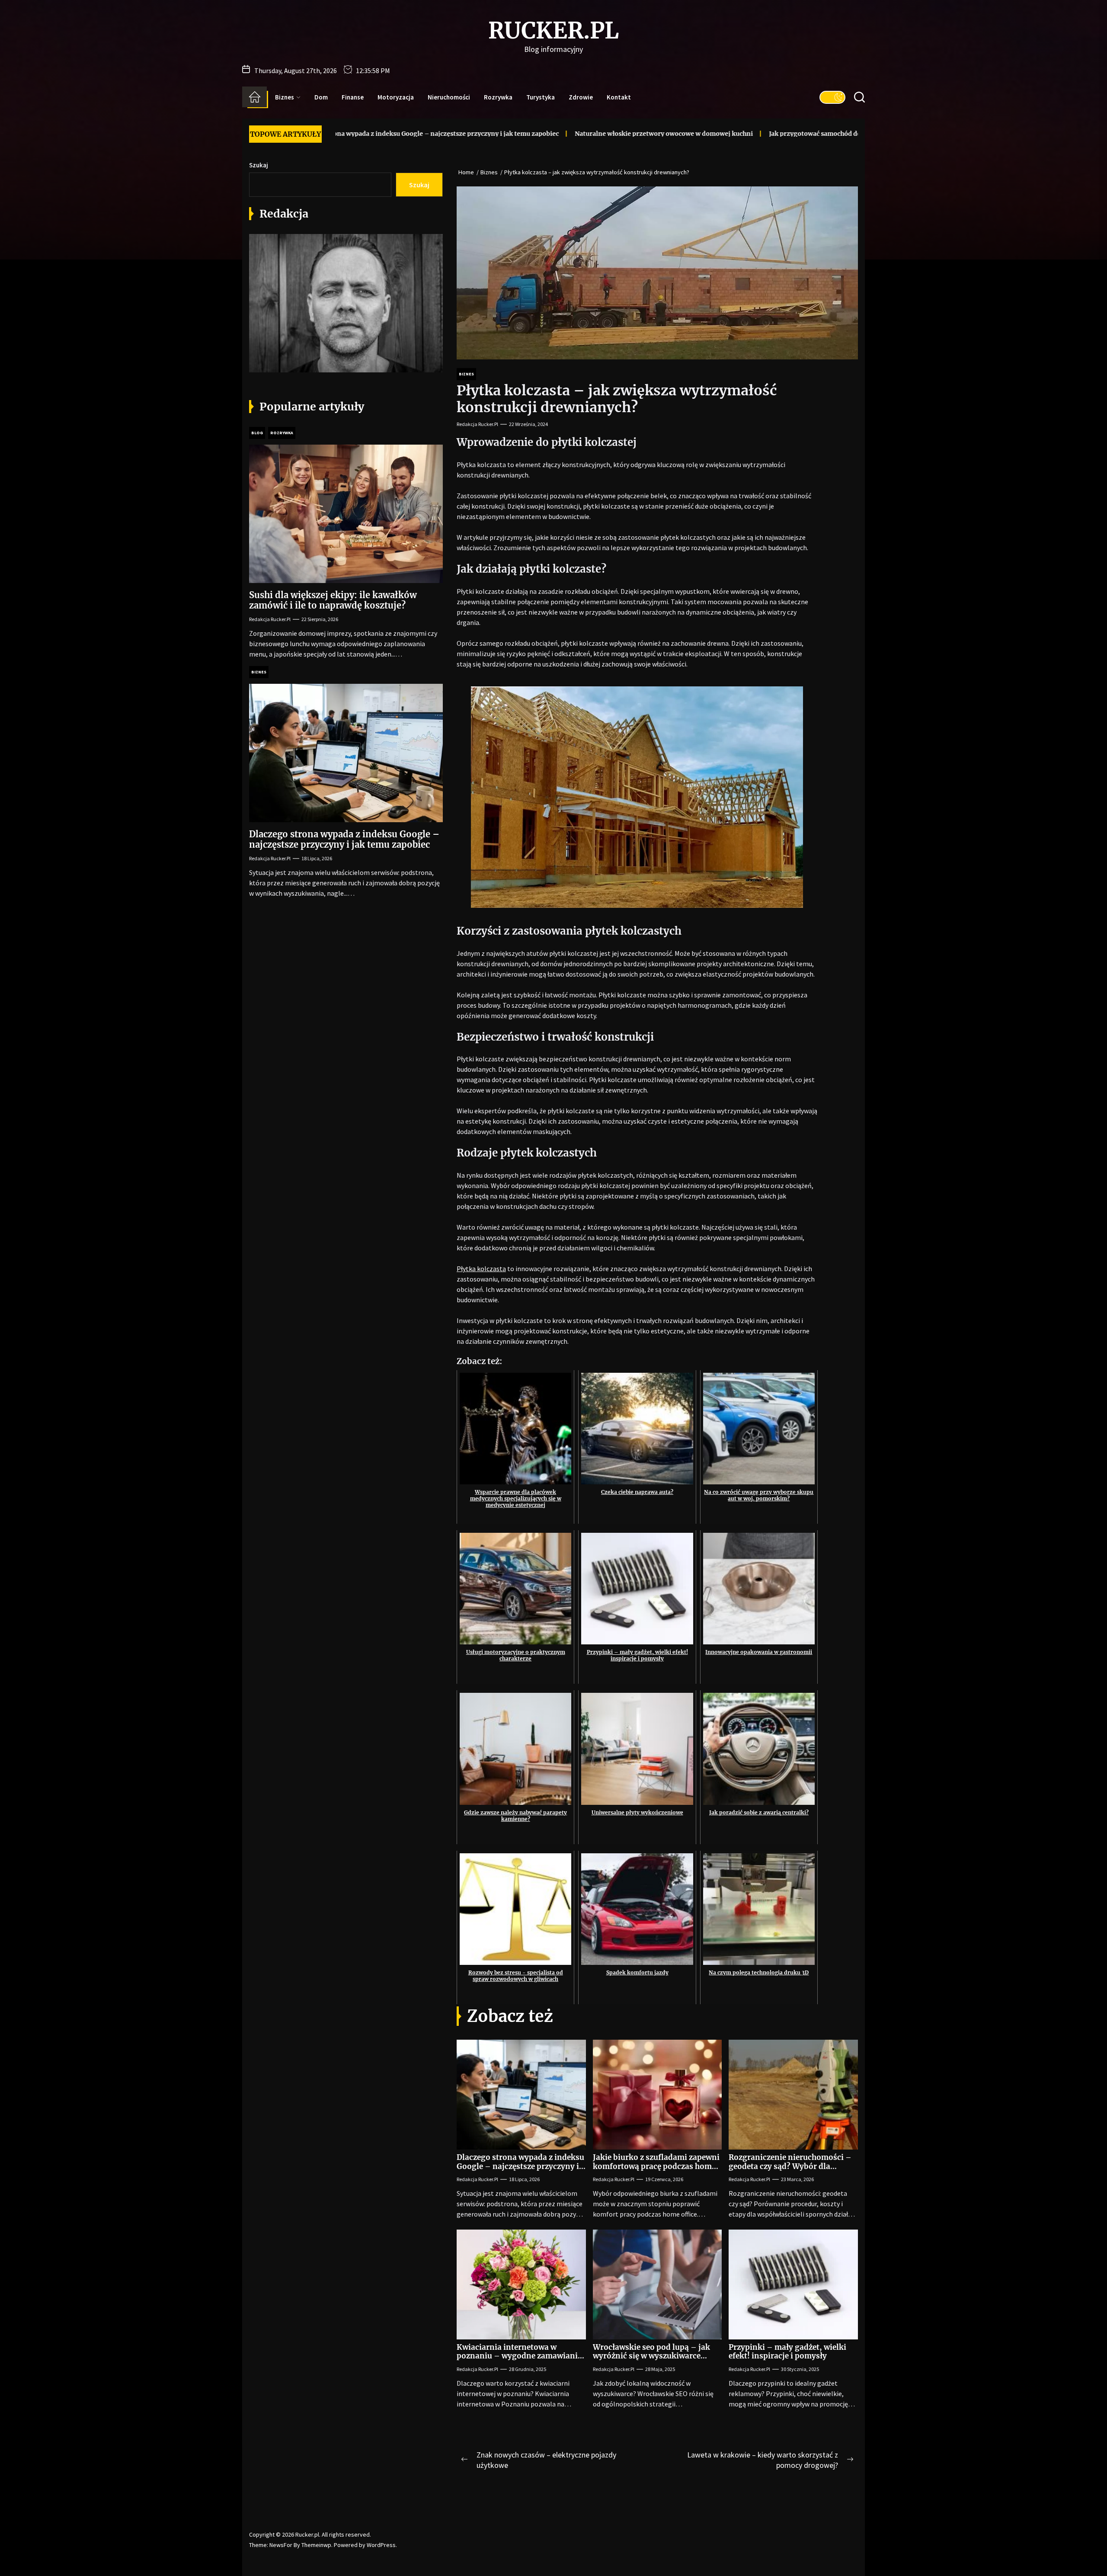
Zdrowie (581, 97)
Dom (321, 97)
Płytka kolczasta (481, 1269)
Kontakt (619, 97)
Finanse (353, 97)
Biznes (285, 97)
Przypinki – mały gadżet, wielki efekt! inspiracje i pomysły (787, 2352)
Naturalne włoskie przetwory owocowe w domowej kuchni (525, 134)
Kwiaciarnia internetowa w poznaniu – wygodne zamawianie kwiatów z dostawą (519, 2356)
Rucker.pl (553, 31)
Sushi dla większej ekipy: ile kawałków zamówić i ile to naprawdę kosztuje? (333, 600)
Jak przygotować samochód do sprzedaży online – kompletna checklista (740, 134)
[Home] (254, 97)
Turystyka (541, 97)
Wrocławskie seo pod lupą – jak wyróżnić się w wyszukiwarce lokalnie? (651, 2356)
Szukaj (259, 165)
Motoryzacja (396, 97)
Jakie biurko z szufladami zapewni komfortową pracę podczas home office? (656, 2166)
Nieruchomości (449, 97)
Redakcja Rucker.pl (477, 424)
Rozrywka (498, 97)
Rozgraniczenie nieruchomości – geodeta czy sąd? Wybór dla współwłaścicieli (790, 2166)
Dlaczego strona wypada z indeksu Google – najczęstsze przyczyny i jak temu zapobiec (520, 2166)
